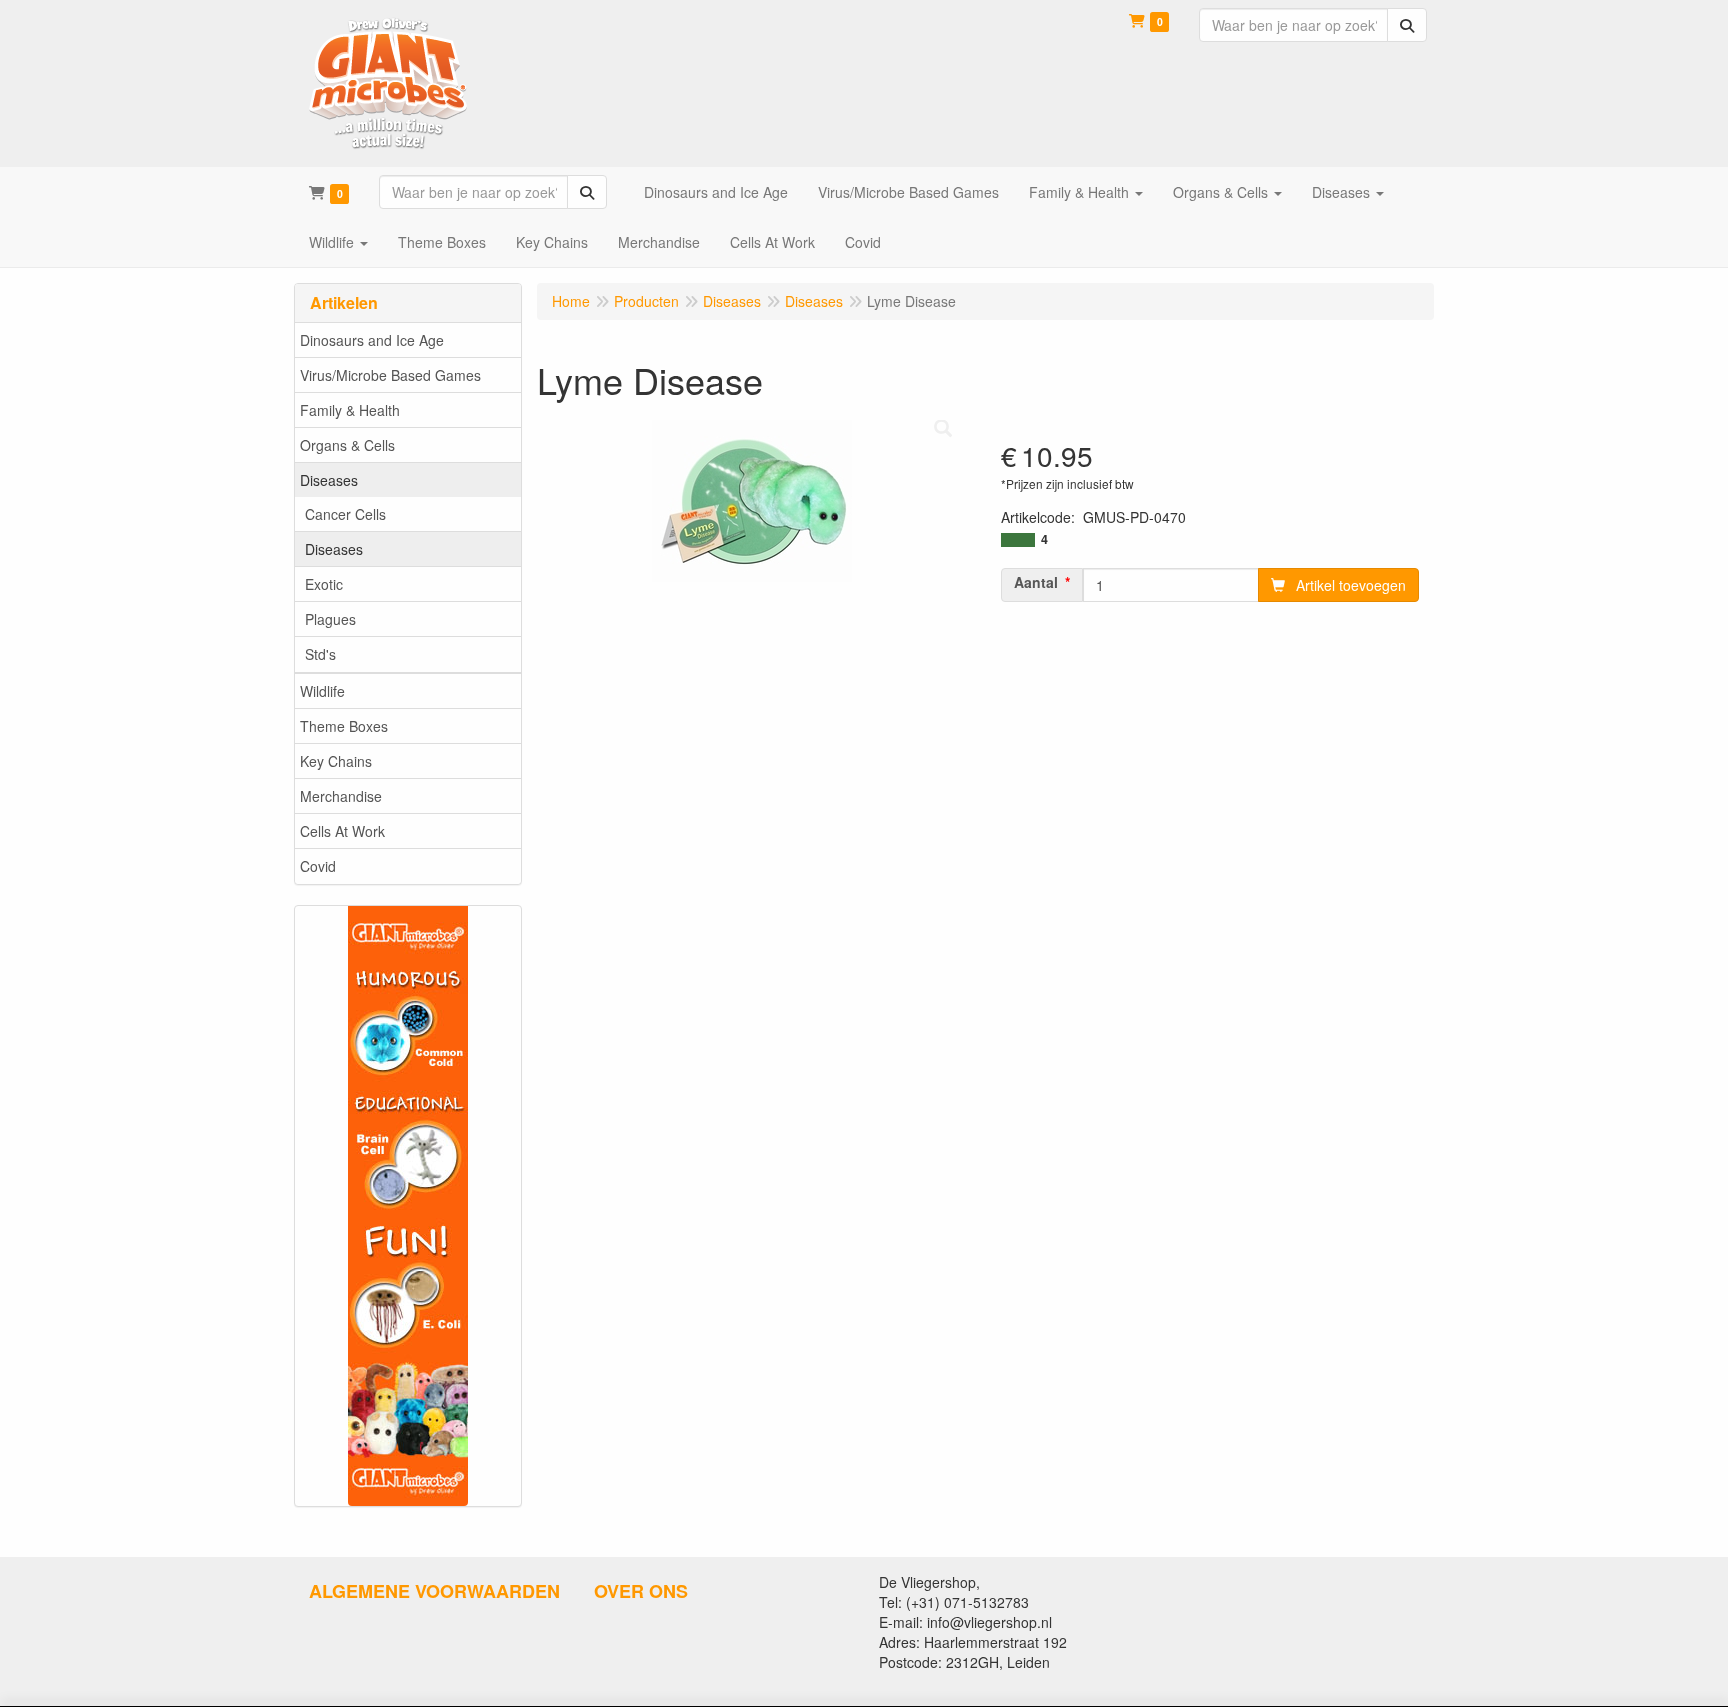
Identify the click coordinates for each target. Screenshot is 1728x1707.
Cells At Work (342, 831)
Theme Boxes (344, 726)
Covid (318, 866)
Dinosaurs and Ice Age (372, 340)
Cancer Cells (345, 514)
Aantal (1036, 582)
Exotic (324, 584)
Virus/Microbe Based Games (390, 375)
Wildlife (322, 691)
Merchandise (341, 796)
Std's (320, 654)
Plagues (330, 619)
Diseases (329, 480)
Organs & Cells (347, 445)
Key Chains (336, 761)
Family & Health (350, 410)
